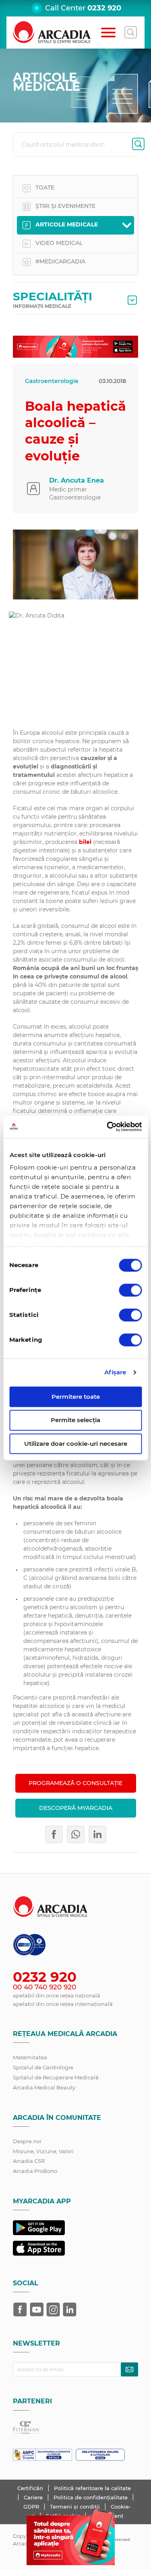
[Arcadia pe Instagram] (53, 2309)
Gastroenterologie (52, 381)
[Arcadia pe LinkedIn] (70, 2309)
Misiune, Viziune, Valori (43, 2151)
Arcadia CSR (29, 2161)
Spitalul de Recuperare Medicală (56, 2077)
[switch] (130, 1290)
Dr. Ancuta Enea (77, 480)
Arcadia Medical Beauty (44, 2087)
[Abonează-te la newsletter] (129, 2369)
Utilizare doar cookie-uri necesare (76, 1444)
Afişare (115, 1372)
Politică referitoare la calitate (92, 2488)
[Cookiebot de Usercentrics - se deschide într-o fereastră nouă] (108, 1127)
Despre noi (27, 2141)
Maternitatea (30, 2057)
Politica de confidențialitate (91, 2497)
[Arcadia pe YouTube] (37, 2309)
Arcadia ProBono (35, 2171)
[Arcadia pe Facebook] (20, 2309)
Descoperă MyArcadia (76, 1808)
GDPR (32, 2507)
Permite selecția (75, 1420)
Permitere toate (76, 1397)
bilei (85, 842)
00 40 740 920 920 (44, 1987)
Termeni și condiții (76, 2507)
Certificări (31, 2488)
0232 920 (104, 8)
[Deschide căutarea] (130, 33)
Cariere (34, 2497)
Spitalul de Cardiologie (43, 2067)
